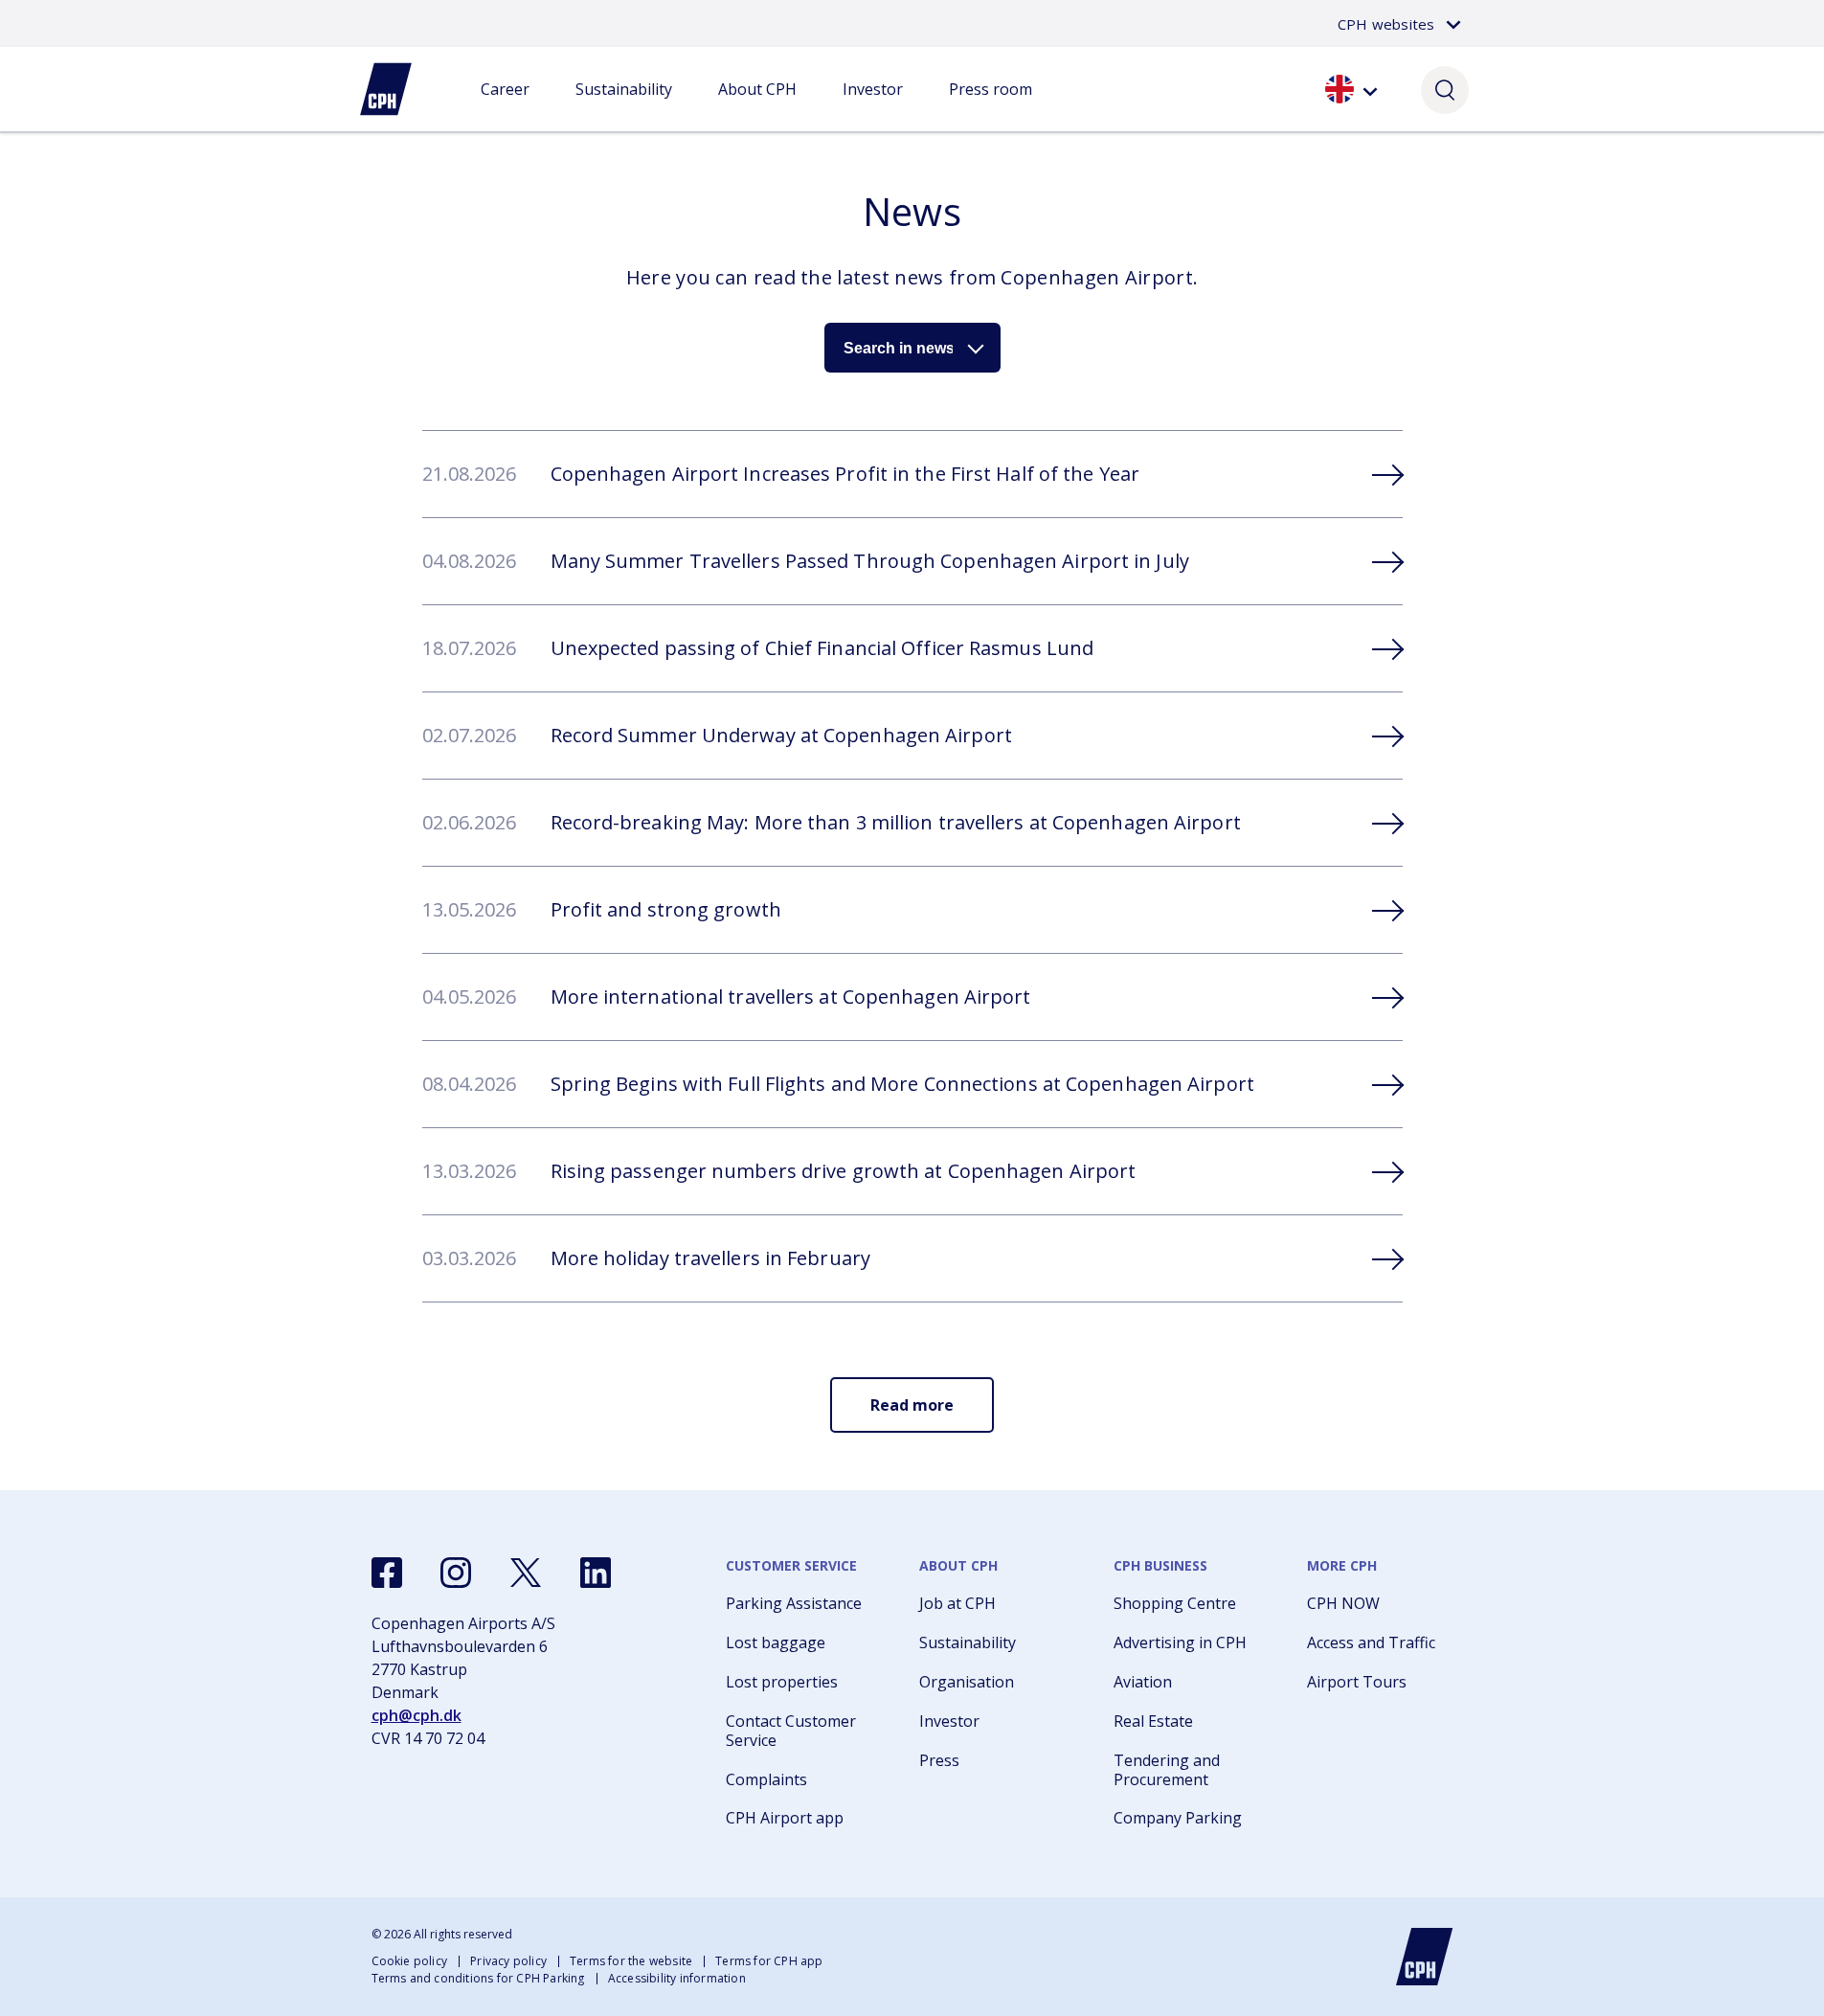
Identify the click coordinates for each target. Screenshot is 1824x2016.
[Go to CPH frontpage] (1425, 1957)
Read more (912, 1405)
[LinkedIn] (596, 1573)
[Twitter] (526, 1573)
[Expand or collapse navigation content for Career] (505, 108)
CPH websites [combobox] (1386, 24)
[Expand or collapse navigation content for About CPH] (757, 108)
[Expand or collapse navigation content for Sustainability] (623, 108)
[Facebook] (387, 1573)
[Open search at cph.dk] (1445, 89)
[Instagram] (456, 1573)
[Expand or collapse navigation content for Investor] (872, 108)
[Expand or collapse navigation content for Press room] (990, 108)
